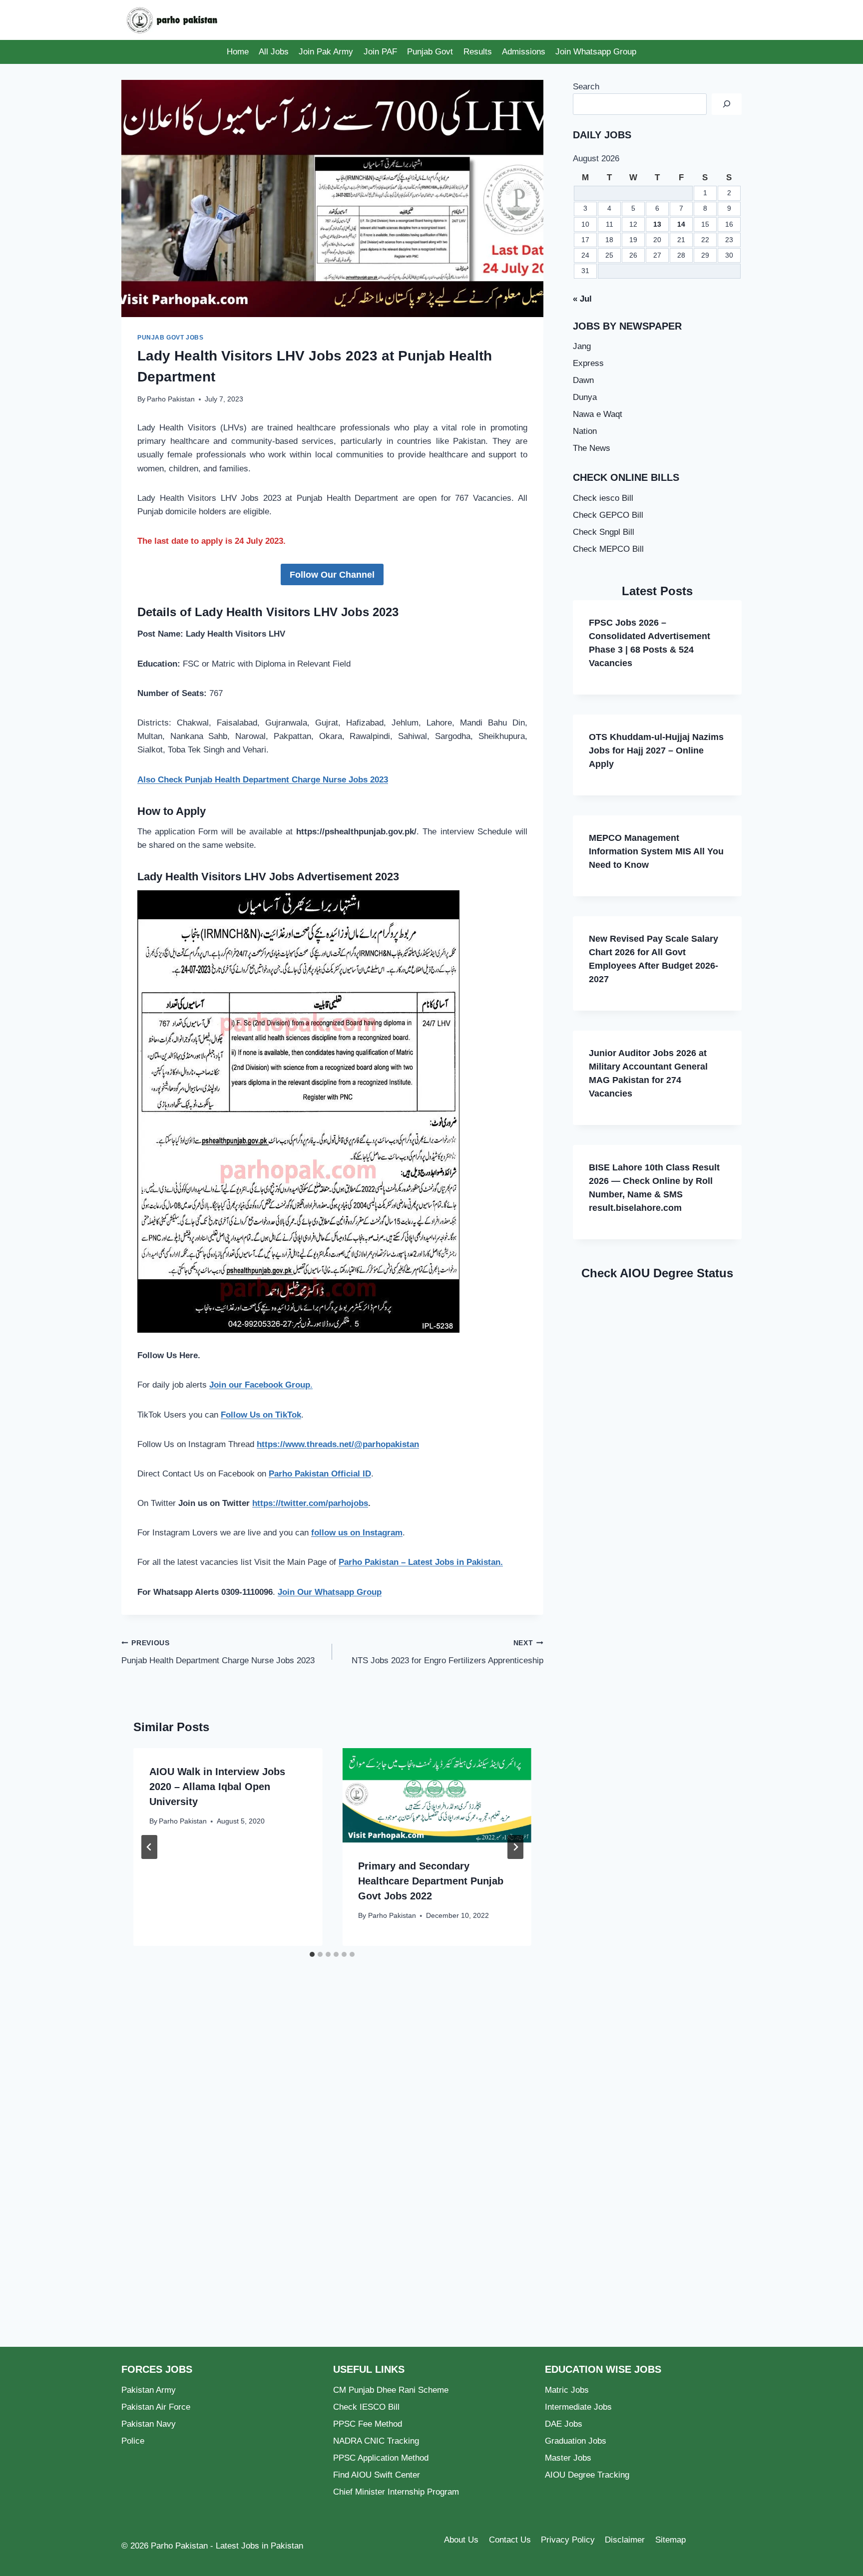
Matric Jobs (567, 2390)
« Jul (582, 299)
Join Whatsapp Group (596, 52)
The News (592, 448)
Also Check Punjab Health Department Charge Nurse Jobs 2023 (263, 780)
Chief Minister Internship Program (396, 2492)
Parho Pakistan (171, 399)
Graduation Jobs (576, 2441)
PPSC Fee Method (368, 2424)
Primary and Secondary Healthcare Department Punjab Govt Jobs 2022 (431, 1881)
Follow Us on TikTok (261, 1415)
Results (478, 52)
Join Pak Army (326, 52)
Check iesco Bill (603, 498)
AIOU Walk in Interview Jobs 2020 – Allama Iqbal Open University (217, 1787)
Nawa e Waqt (598, 414)
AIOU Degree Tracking (587, 2475)
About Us (461, 2540)
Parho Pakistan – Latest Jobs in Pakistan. (421, 1562)
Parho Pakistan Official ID (320, 1474)
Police (133, 2441)
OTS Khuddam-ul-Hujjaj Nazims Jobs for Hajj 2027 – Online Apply (656, 750)
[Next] (515, 1847)
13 (657, 224)
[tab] (312, 1954)
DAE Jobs (564, 2424)
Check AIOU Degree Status (657, 1273)
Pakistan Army (149, 2390)
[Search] (727, 104)
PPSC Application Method (381, 2458)
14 (681, 224)
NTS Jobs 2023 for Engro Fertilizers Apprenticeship (447, 1652)
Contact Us (510, 2540)
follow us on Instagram (357, 1533)
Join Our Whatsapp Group (330, 1592)
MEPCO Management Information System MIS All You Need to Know (656, 851)
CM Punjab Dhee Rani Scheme (391, 2390)
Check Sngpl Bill (604, 532)
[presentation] (436, 1795)
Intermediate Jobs (578, 2407)
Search (586, 87)
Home (238, 52)
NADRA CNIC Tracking (376, 2441)
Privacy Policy (568, 2540)
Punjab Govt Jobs (171, 338)
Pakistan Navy (149, 2424)
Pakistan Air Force (156, 2407)
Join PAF (380, 52)
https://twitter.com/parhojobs (310, 1503)
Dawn (583, 380)
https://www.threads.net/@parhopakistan (338, 1444)
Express (588, 363)
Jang (582, 346)
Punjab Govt (430, 52)
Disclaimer (625, 2540)
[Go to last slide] (149, 1847)
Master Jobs (568, 2458)
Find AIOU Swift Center (377, 2475)
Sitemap (670, 2540)
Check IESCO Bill (366, 2407)
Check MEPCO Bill (608, 549)
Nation (585, 431)
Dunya (585, 397)
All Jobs (274, 52)
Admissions (524, 52)
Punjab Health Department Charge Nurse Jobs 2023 (218, 1652)
